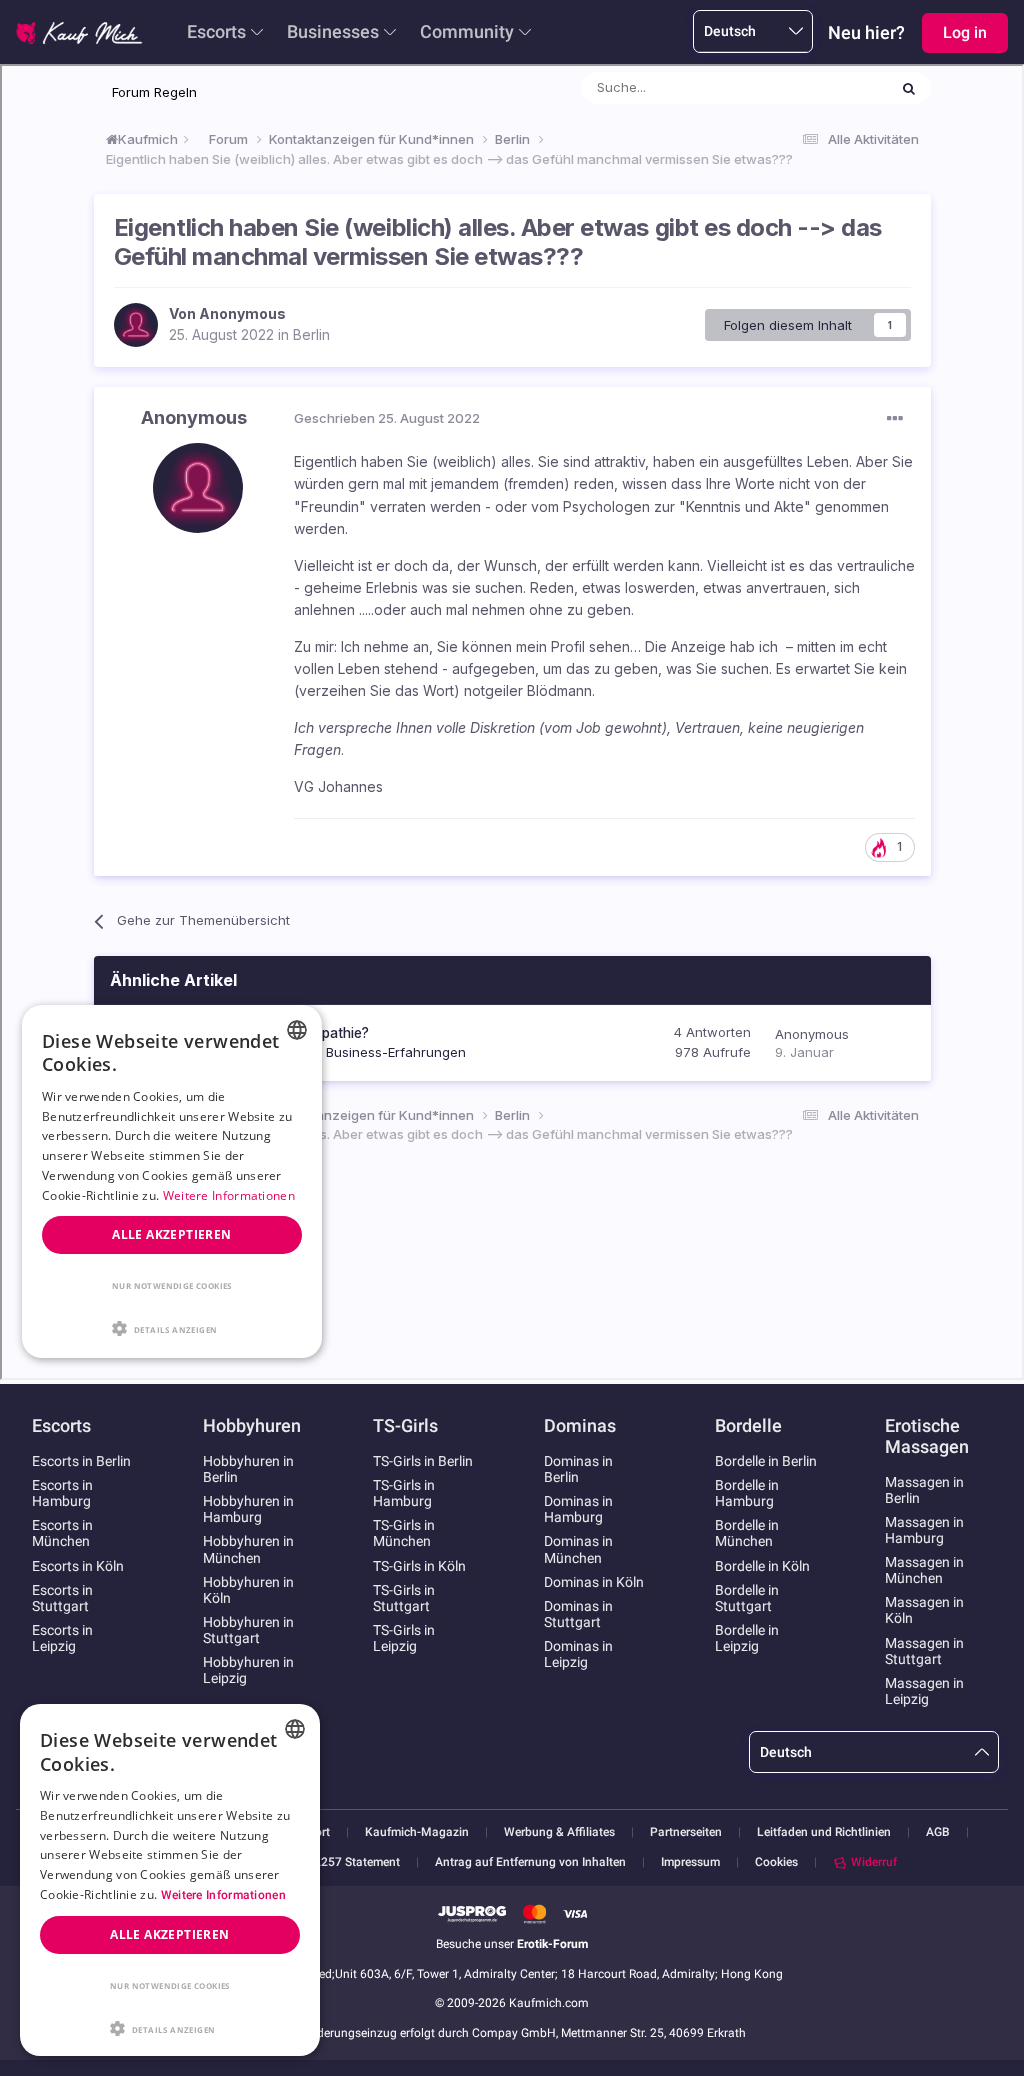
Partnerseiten (686, 1832)
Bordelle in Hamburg (747, 1493)
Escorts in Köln (78, 1566)
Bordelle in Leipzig (747, 1638)
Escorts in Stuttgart (62, 1598)
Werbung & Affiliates (559, 1832)
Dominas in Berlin (578, 1469)
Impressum (690, 1862)
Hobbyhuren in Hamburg (248, 1509)
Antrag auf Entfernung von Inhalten (530, 1862)
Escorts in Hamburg (62, 1493)
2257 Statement (357, 1862)
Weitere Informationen (223, 1895)
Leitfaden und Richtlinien (824, 1832)
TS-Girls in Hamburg (404, 1493)
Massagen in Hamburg (924, 1530)
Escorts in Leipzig (62, 1638)
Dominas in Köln (594, 1582)
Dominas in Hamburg (578, 1509)
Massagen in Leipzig (924, 1691)
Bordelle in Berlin (766, 1461)
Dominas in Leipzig (578, 1654)
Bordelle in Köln (762, 1566)
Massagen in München (924, 1570)
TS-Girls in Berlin (423, 1461)
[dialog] (170, 1880)
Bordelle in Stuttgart (747, 1598)
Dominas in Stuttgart (578, 1614)
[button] (170, 2027)
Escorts (216, 31)
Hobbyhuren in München (248, 1549)
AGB (938, 1832)
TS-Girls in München (404, 1533)
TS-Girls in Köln (419, 1566)
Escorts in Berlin (81, 1461)
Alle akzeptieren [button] (169, 1934)
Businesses (333, 31)
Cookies (776, 1862)
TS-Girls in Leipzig (404, 1638)
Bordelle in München (747, 1533)
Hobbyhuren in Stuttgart (248, 1630)
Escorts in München (62, 1533)
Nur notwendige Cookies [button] (170, 1985)
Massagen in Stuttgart (924, 1651)
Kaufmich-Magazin (417, 1832)
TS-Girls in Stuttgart (404, 1598)
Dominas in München (578, 1549)
